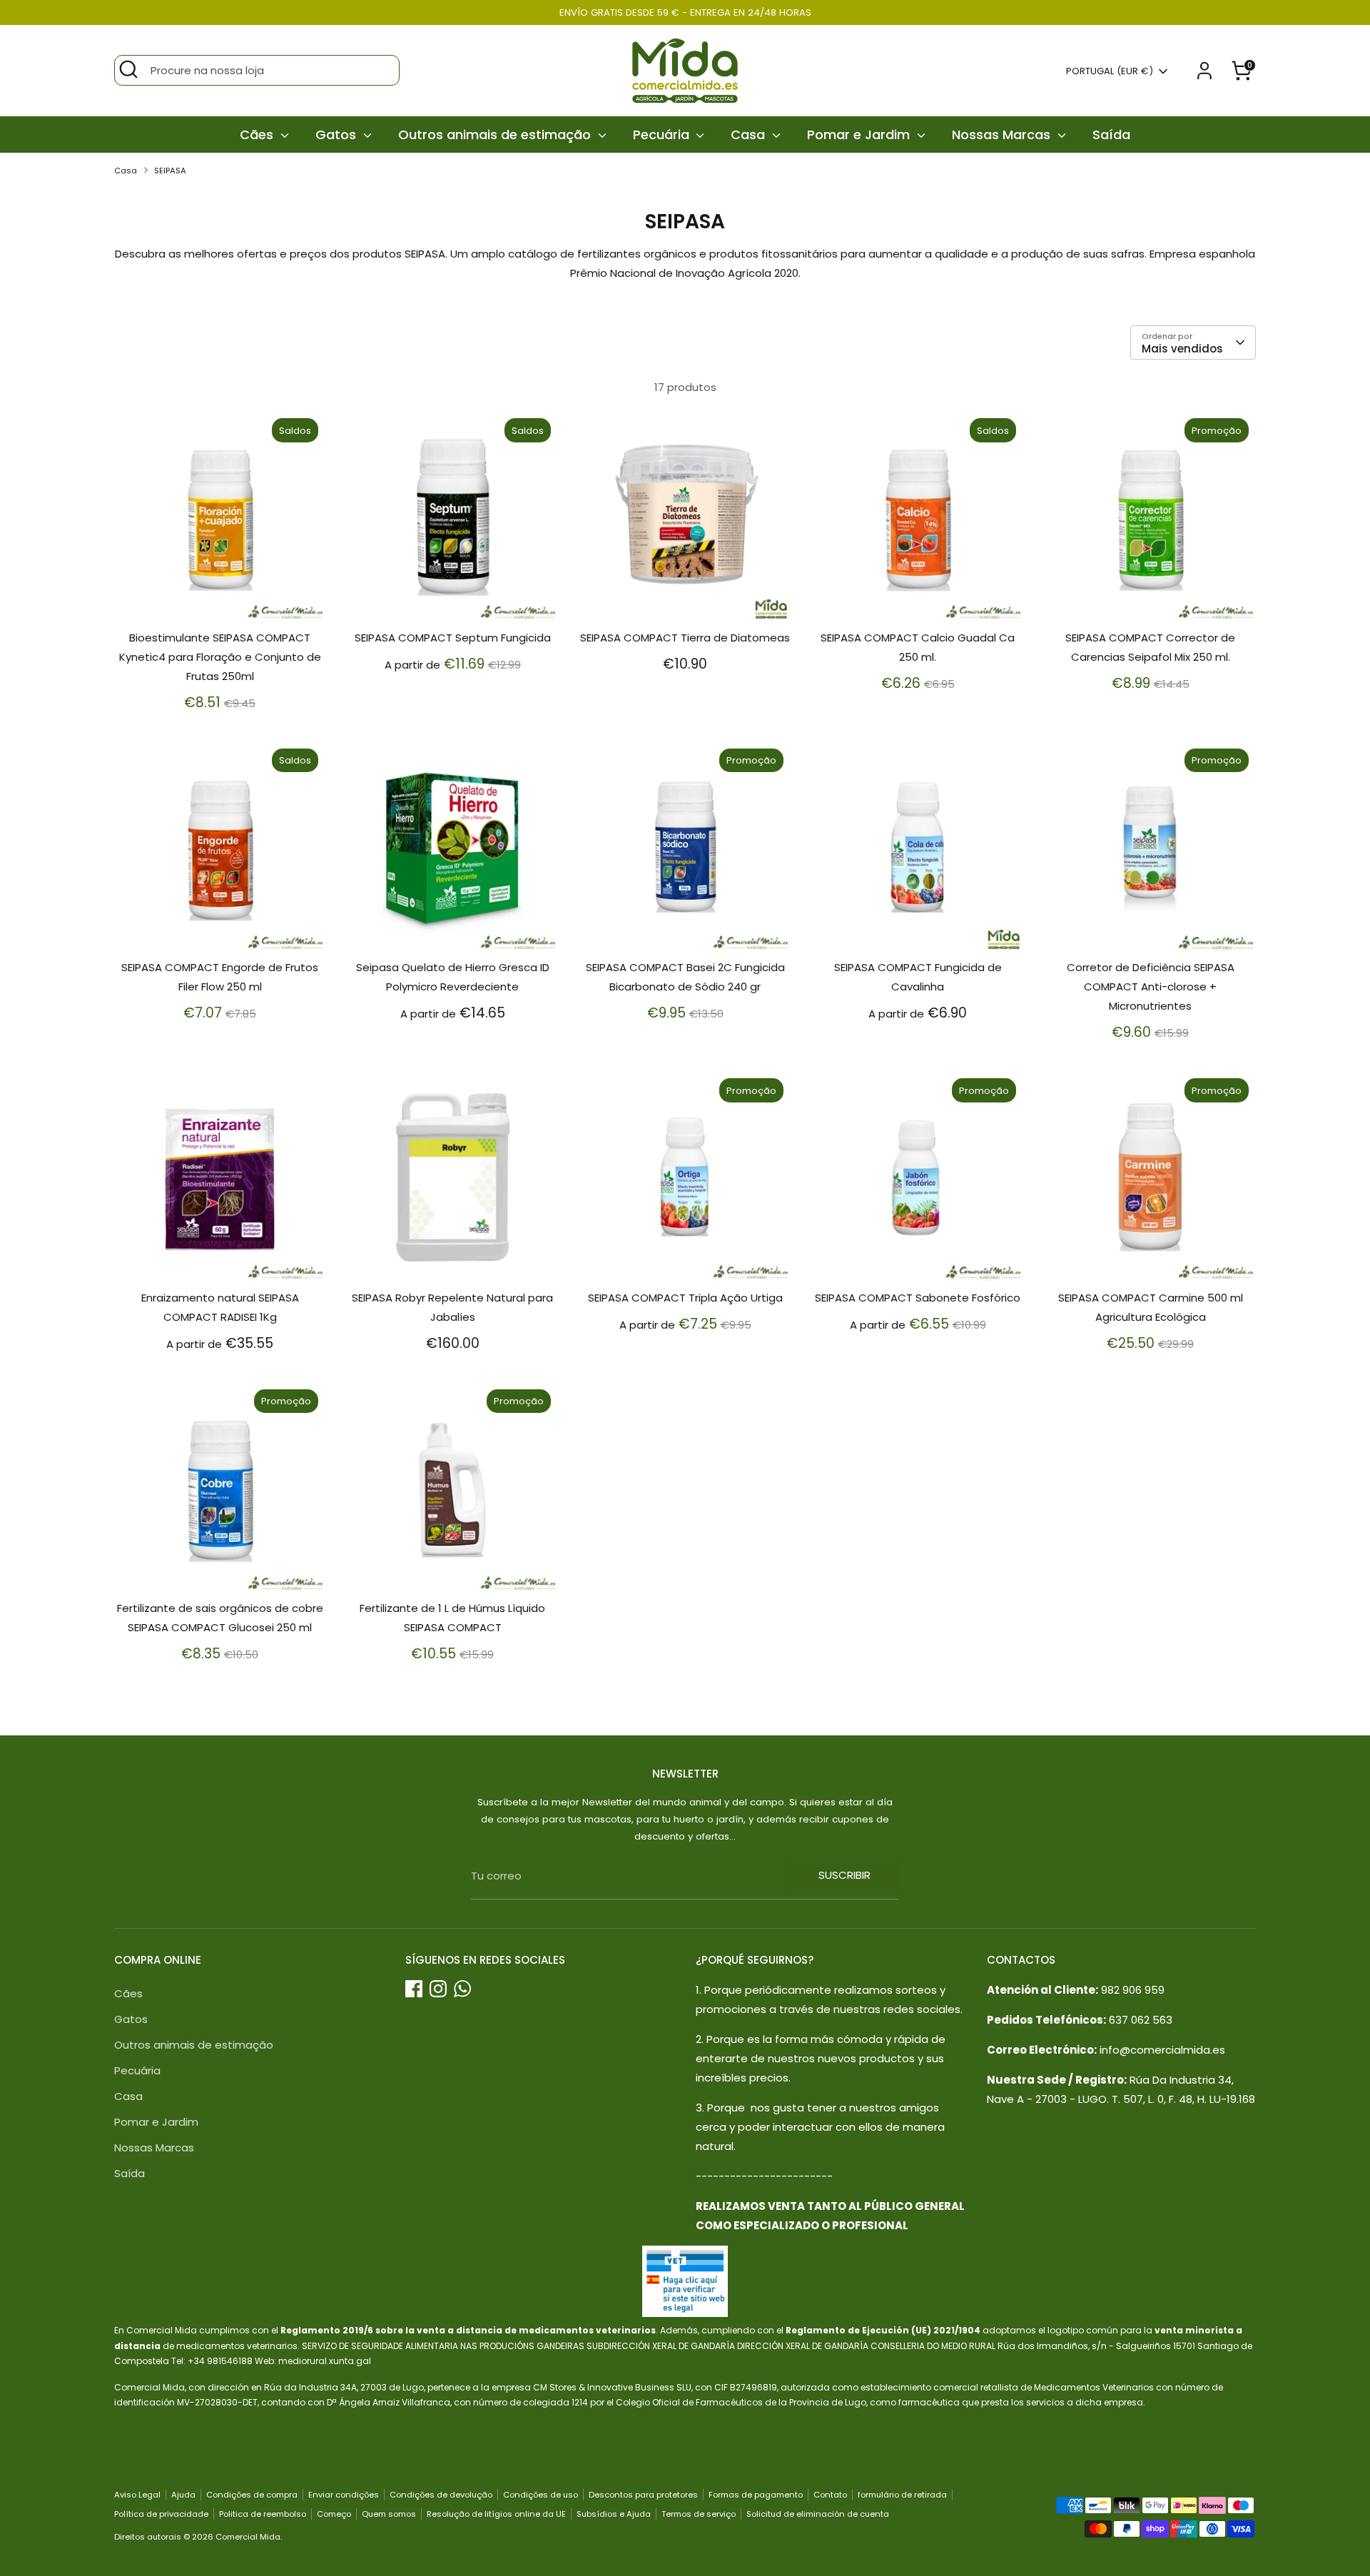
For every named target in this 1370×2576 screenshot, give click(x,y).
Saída (1111, 135)
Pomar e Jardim (860, 135)
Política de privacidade (161, 2514)
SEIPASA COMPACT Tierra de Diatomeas (685, 638)
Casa (750, 135)
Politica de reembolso (263, 2514)
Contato (830, 2495)
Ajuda (183, 2495)
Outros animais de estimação (496, 135)
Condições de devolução (441, 2495)
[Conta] (1204, 71)
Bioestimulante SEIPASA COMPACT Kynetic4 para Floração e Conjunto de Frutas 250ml (220, 657)
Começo (334, 2514)
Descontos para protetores (643, 2495)
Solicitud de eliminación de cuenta (818, 2514)
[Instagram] (438, 1989)
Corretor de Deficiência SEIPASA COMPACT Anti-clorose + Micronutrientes (1151, 987)
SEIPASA (170, 171)
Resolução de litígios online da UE (496, 2514)
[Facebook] (414, 1989)
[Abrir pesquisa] (128, 69)
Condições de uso (541, 2495)
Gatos (338, 135)
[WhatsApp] (462, 1989)
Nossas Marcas (1003, 135)
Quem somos (389, 2514)
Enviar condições (344, 2495)
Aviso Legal (137, 2495)
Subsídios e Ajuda (614, 2514)
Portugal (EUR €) (1110, 71)
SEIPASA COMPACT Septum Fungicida (453, 638)
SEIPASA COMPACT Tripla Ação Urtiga (685, 1298)
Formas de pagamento (756, 2495)
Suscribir (844, 1875)
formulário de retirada (902, 2495)
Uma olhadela (221, 599)
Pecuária (663, 135)
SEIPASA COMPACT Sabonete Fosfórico (918, 1298)
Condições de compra (252, 2495)
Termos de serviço (699, 2514)
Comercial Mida (248, 2537)
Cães (258, 135)
